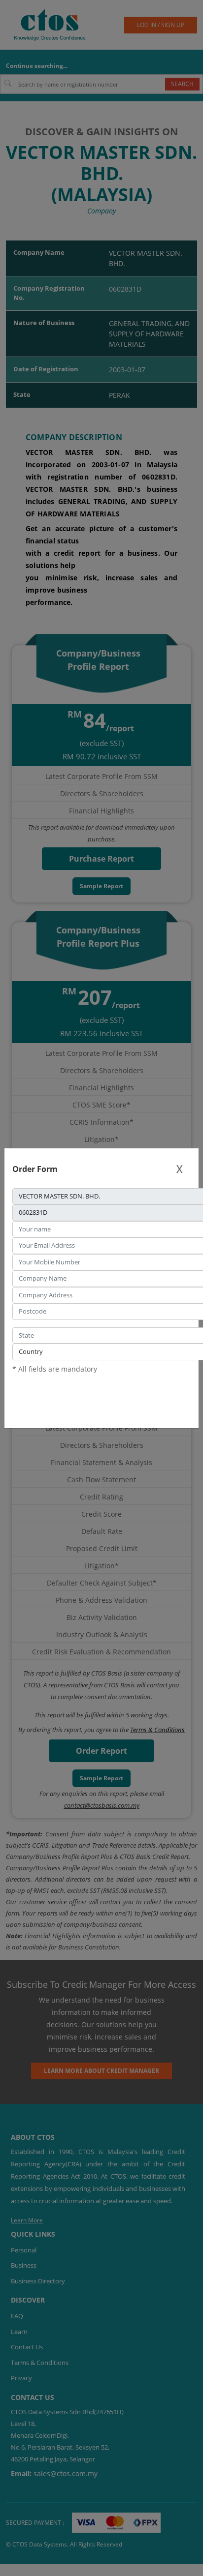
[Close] (179, 1169)
